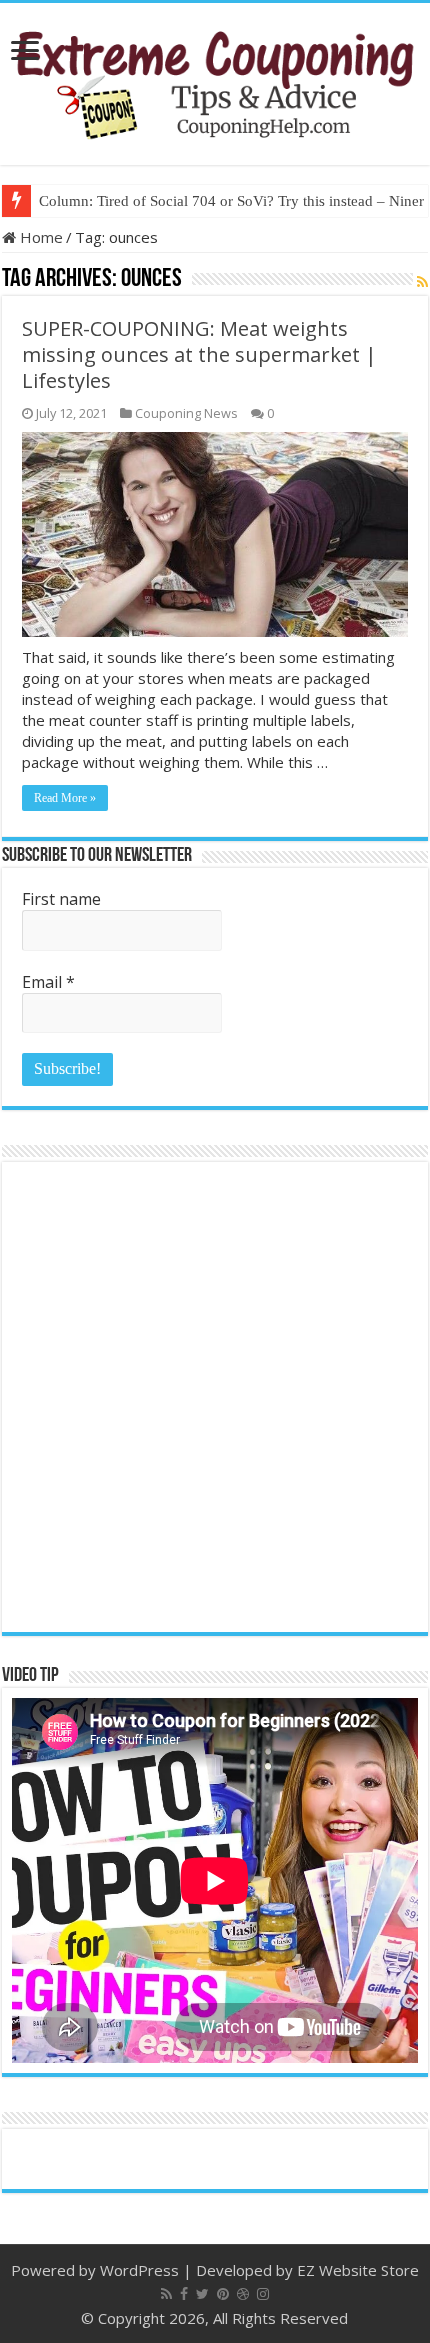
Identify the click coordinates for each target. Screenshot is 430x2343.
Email (48, 982)
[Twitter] (202, 2294)
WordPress (139, 2270)
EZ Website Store (358, 2270)
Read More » (65, 798)
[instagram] (263, 2294)
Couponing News (186, 413)
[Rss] (166, 2294)
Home (39, 237)
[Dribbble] (243, 2294)
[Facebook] (184, 2294)
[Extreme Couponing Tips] (215, 80)
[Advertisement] (215, 1397)
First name (61, 899)
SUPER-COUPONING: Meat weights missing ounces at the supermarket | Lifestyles (199, 354)
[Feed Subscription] (422, 281)
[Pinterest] (223, 2294)
